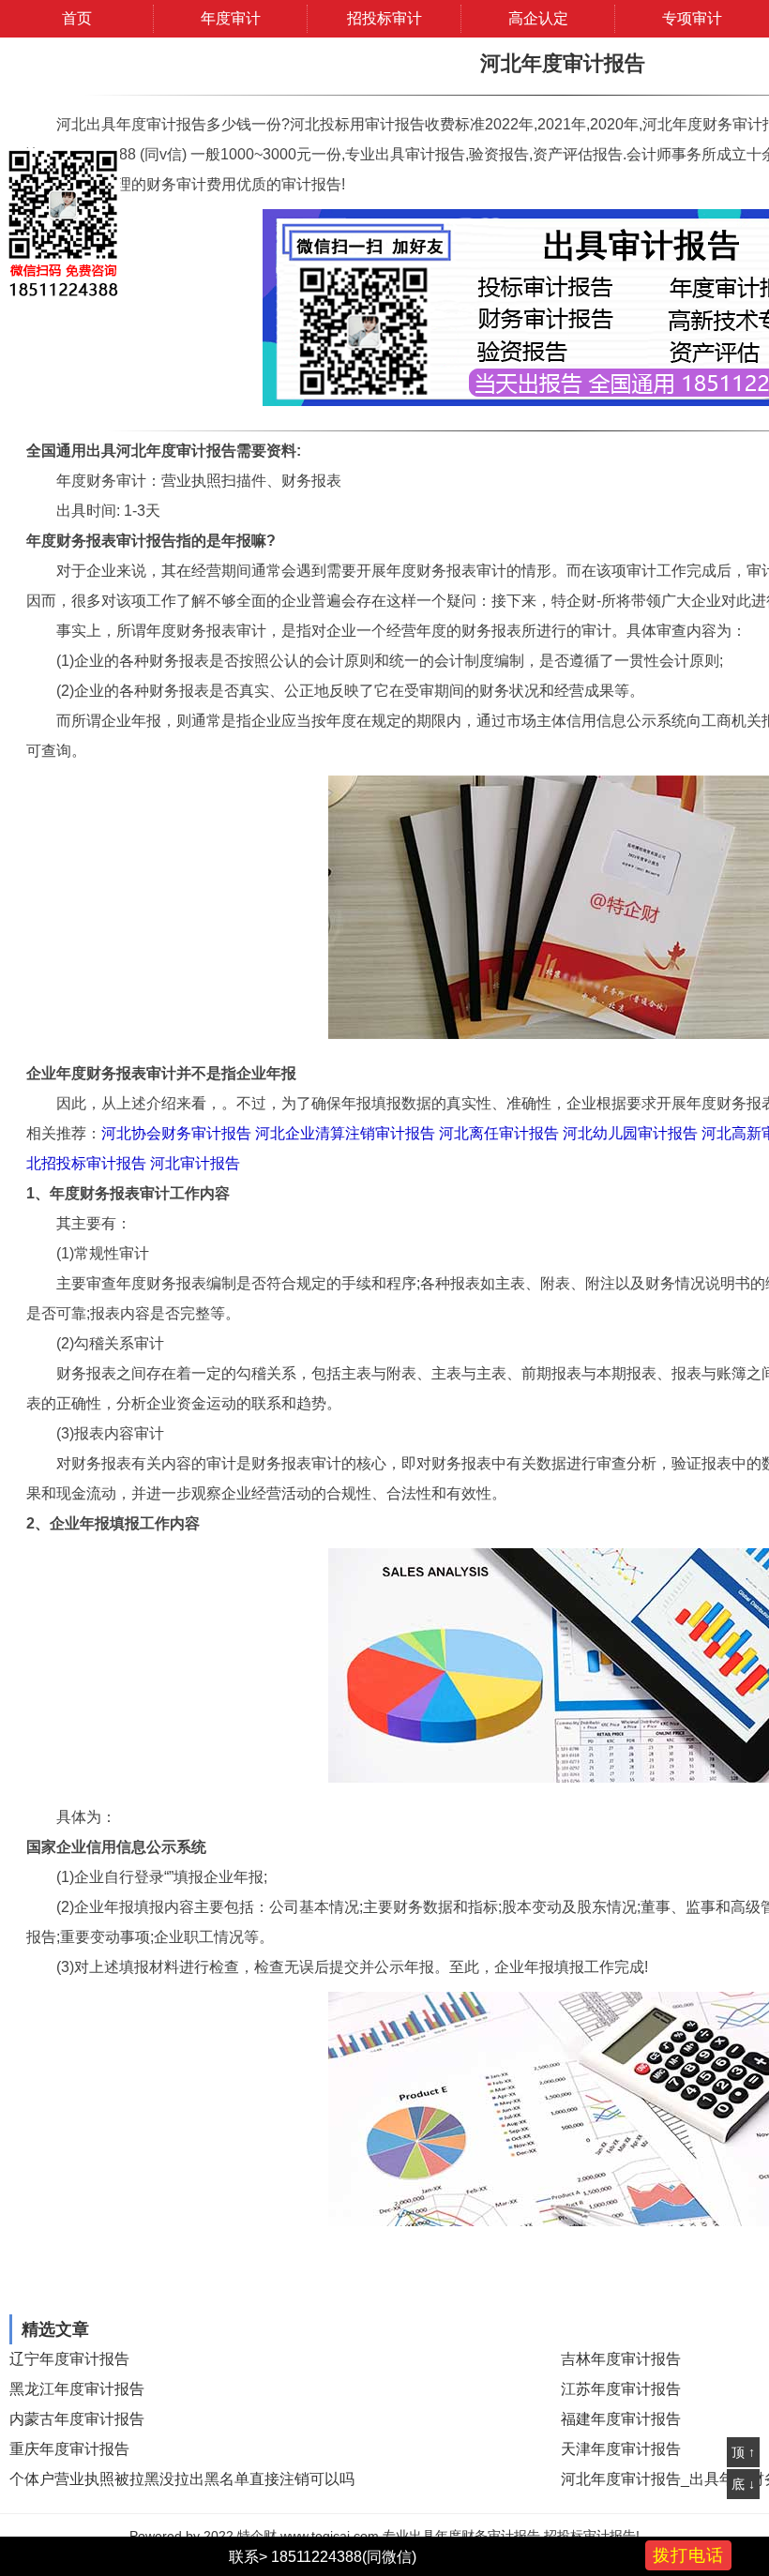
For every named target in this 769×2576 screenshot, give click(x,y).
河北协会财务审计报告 (176, 1133)
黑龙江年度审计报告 (77, 2389)
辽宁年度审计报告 (69, 2359)
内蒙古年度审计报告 (77, 2419)
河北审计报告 (195, 1163)
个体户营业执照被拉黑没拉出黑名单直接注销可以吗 (182, 2479)
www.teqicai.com (330, 2536)
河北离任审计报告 (499, 1133)
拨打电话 (688, 2555)
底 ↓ (743, 2484)
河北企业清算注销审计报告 (345, 1133)
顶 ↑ (743, 2452)
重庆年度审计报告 (69, 2449)
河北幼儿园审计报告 (630, 1133)
